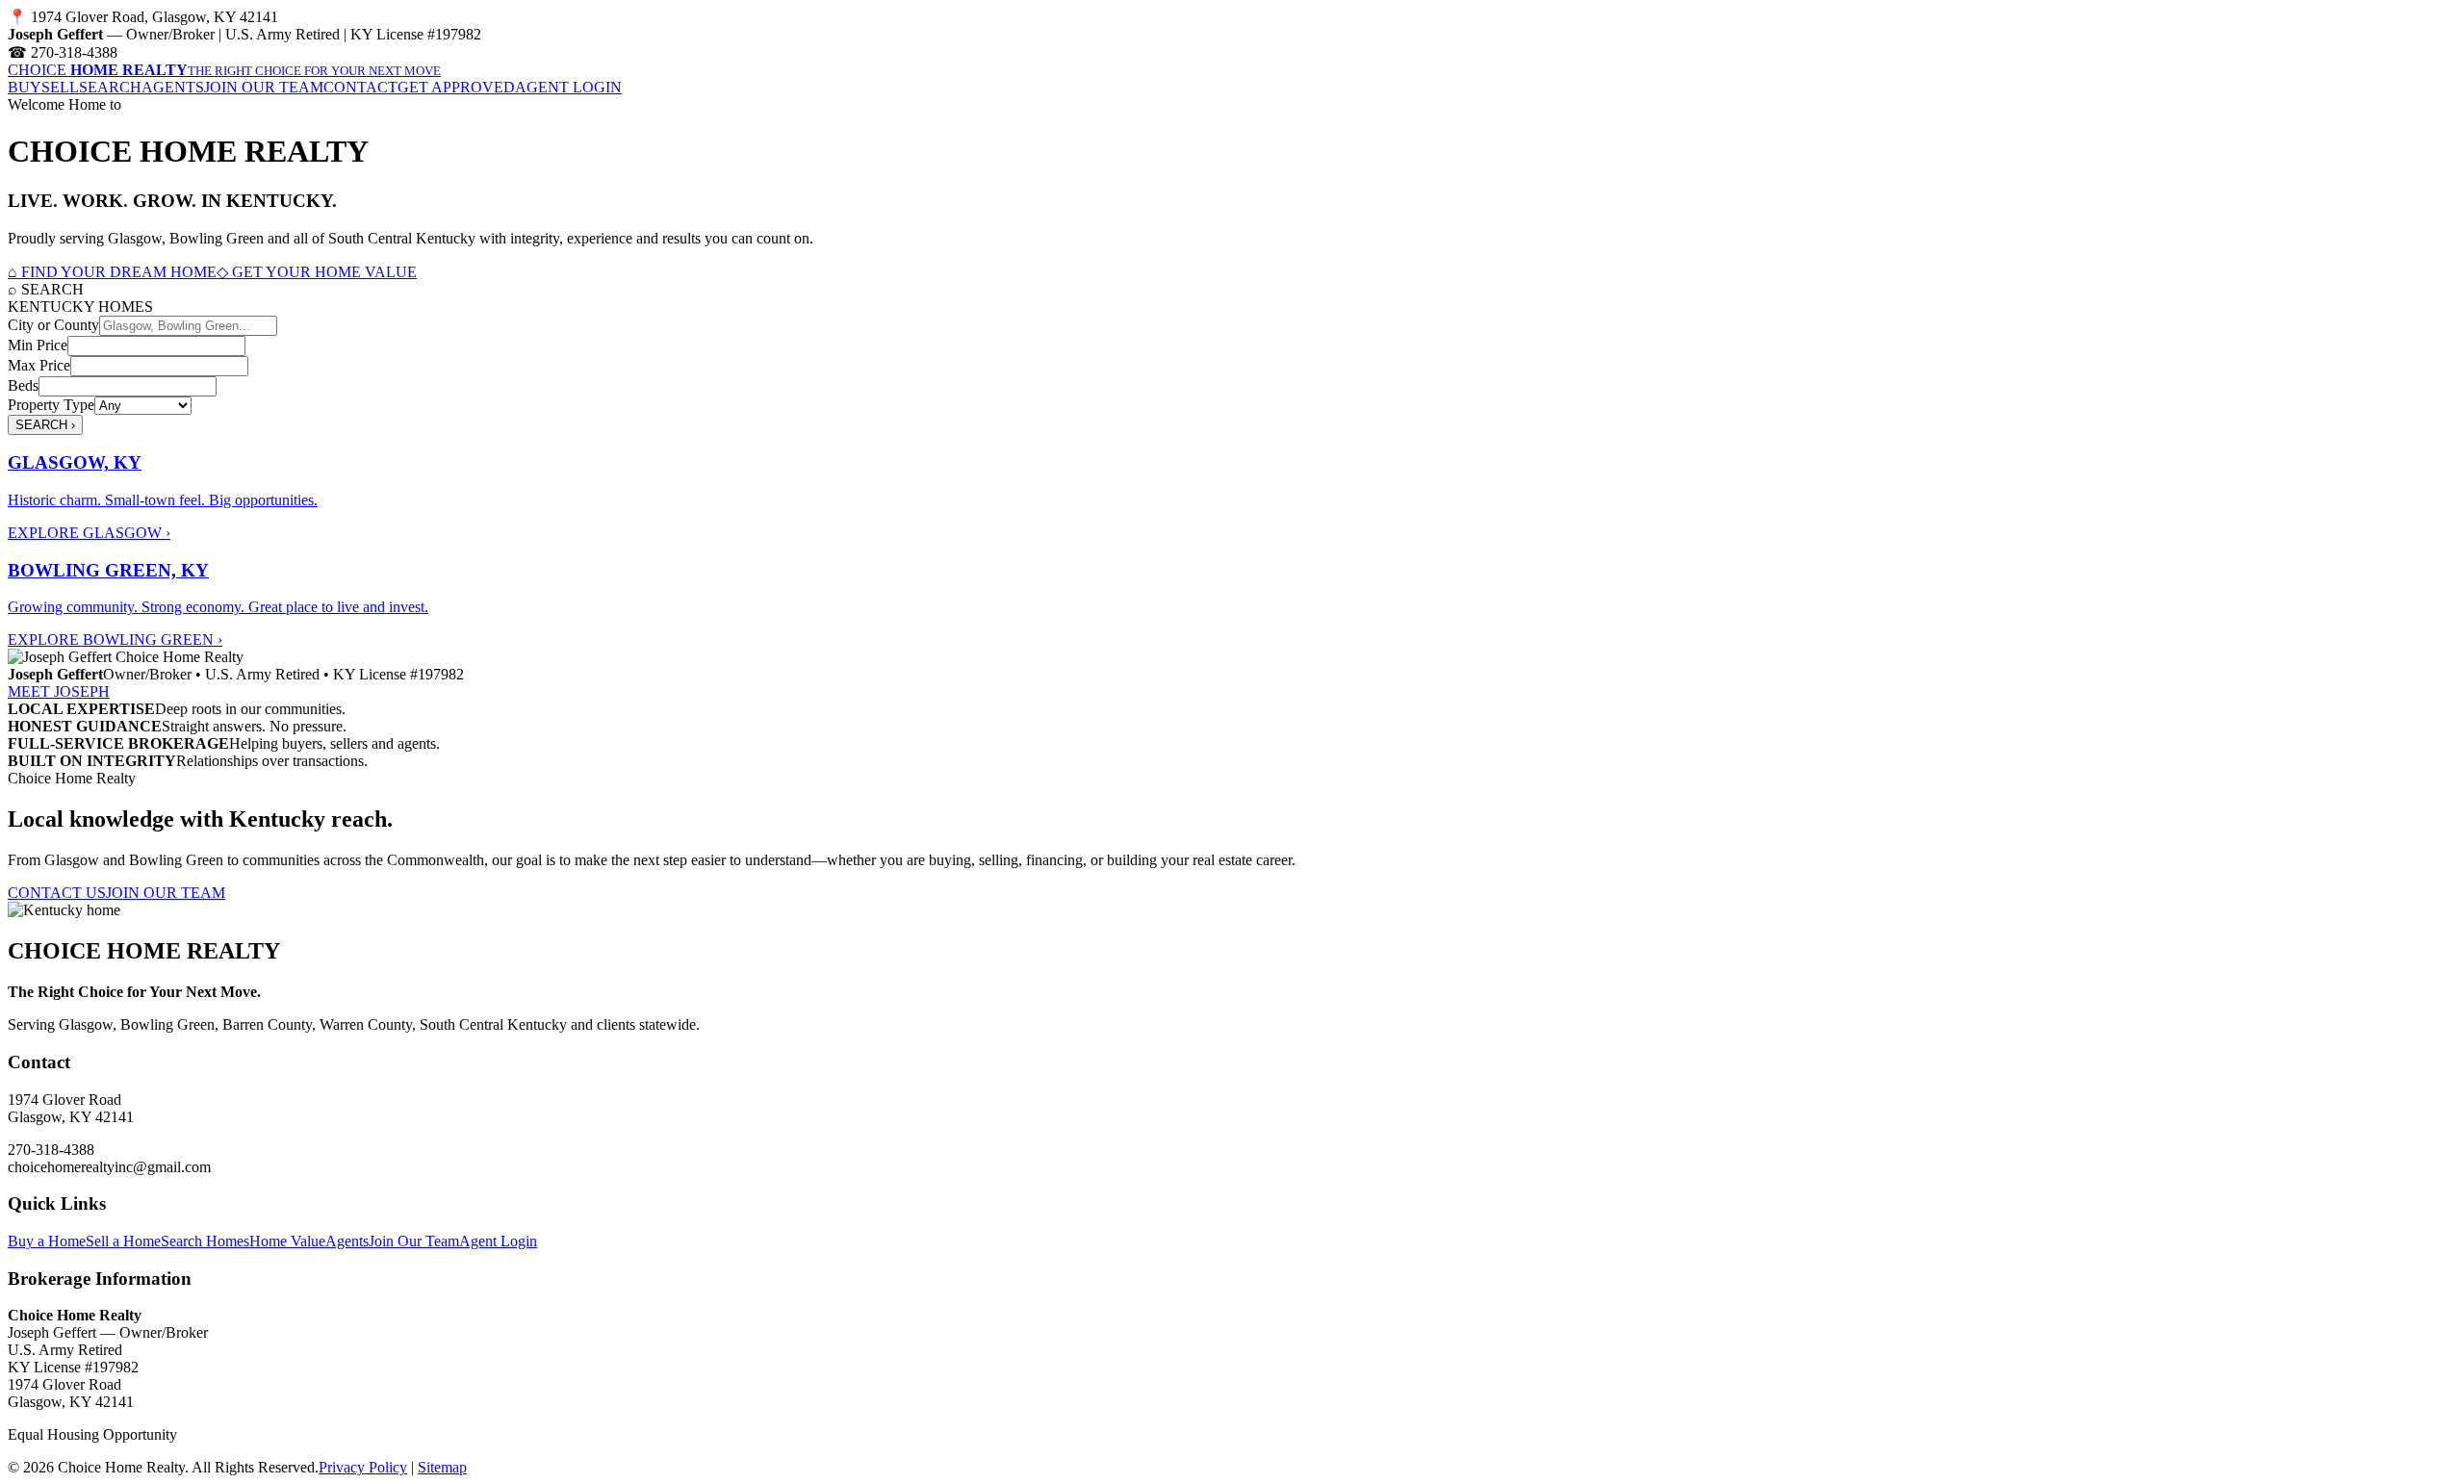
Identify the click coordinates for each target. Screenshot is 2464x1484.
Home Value (287, 1241)
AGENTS (173, 87)
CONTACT (360, 87)
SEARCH (110, 87)
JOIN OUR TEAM (264, 87)
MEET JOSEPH (59, 691)
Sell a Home (123, 1241)
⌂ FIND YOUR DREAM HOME (112, 272)
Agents (347, 1241)
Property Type (51, 405)
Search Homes (205, 1241)
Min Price (38, 345)
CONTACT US (57, 893)
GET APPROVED (456, 87)
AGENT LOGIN (568, 87)
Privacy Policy (363, 1467)
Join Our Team (414, 1241)
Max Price (39, 365)
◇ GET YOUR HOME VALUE (317, 272)
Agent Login (498, 1241)
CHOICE (224, 70)
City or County (53, 325)
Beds (23, 385)
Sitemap (442, 1467)
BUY (25, 87)
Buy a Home (47, 1241)
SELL (60, 87)
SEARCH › (45, 425)
